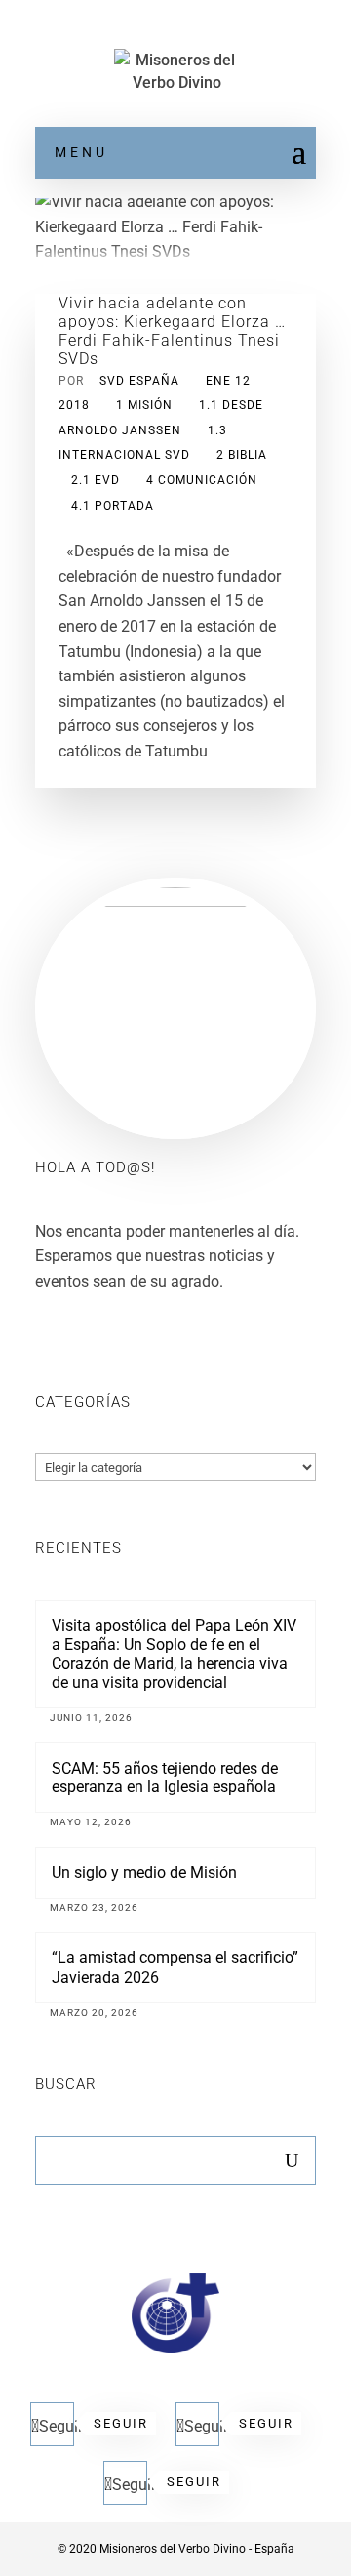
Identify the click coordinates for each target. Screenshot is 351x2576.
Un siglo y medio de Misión (144, 1873)
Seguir (121, 2423)
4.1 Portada (113, 506)
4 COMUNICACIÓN (202, 480)
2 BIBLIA (242, 455)
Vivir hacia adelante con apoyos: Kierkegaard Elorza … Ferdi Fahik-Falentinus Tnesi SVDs (172, 331)
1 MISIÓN (144, 405)
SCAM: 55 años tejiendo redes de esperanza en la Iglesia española (165, 1778)
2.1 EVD (96, 480)
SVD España (139, 381)
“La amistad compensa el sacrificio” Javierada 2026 (175, 1967)
